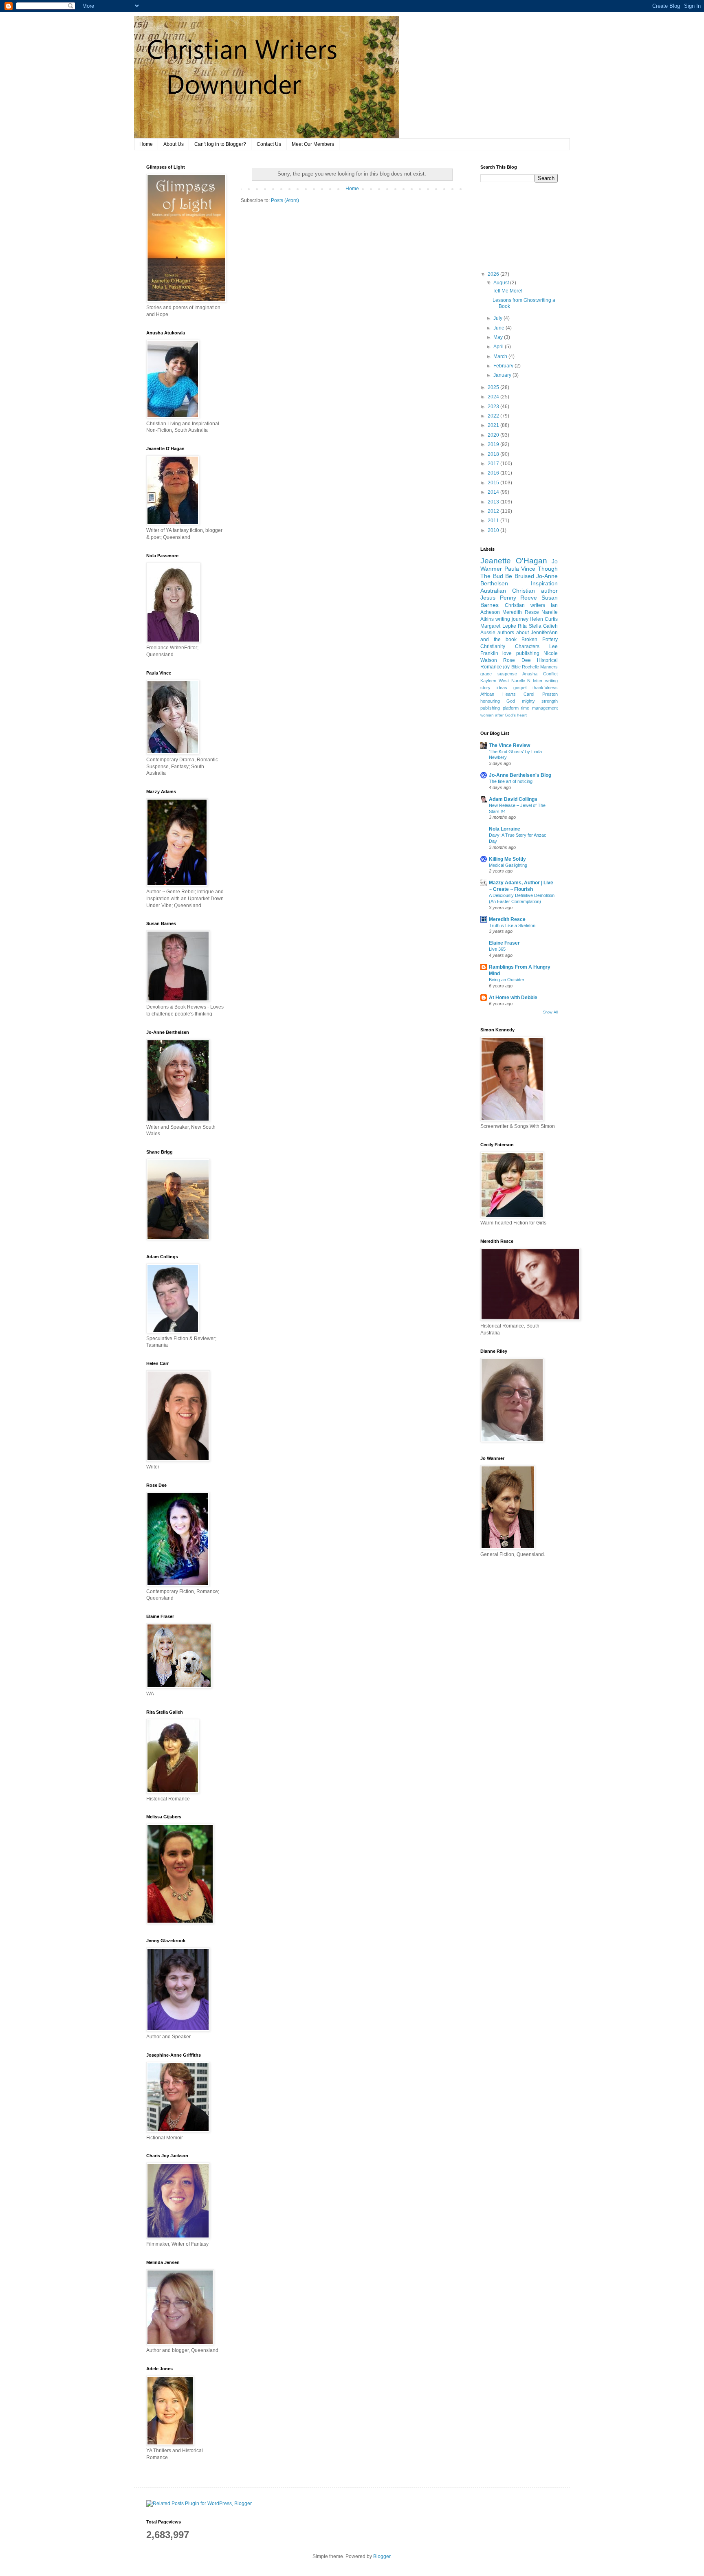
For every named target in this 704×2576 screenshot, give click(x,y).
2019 (494, 444)
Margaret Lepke (498, 626)
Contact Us (269, 144)
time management (539, 708)
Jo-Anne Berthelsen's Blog (520, 775)
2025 (494, 387)
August (502, 283)
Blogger (382, 2556)
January (503, 375)
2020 (494, 435)
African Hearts (498, 694)
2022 (494, 416)
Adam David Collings (513, 799)
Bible (516, 667)
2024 (494, 397)
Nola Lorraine (505, 829)
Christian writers (525, 605)
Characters (527, 646)
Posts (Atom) (285, 200)
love (507, 653)
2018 (494, 454)
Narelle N (521, 681)
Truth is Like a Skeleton (512, 925)
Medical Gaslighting (508, 865)
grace (486, 674)
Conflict (550, 674)
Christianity (493, 646)
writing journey (512, 619)
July (498, 318)
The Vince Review (509, 745)
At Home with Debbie (513, 998)
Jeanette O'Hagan (514, 561)
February (504, 366)
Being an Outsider (507, 980)
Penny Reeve (519, 598)
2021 (494, 425)
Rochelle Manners (540, 667)
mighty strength (540, 701)
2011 (494, 521)
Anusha (530, 674)
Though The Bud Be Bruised (519, 572)
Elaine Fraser (504, 943)
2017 (494, 464)
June (499, 328)
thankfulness (545, 688)
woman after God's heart (504, 715)
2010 (494, 530)
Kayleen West (495, 681)
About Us (174, 144)
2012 (494, 511)
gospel (520, 688)
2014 (494, 492)
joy (506, 667)
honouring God (498, 701)
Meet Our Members (313, 144)
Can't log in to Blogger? (220, 144)
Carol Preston (541, 694)
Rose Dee (517, 660)
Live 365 (497, 949)
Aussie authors (497, 633)
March (501, 356)
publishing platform (499, 708)
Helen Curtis (544, 619)
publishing (528, 653)
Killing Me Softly (507, 859)
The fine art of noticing (511, 781)
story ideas (494, 688)
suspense (507, 674)
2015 (494, 483)
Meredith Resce (520, 612)
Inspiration (544, 583)
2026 (494, 274)
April (499, 347)
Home (146, 144)
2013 (494, 502)
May (499, 337)
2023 (494, 407)
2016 (494, 473)
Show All (550, 1012)
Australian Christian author (519, 591)
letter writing (545, 681)
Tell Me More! (507, 291)
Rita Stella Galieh (538, 626)
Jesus (488, 598)
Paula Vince (520, 569)
